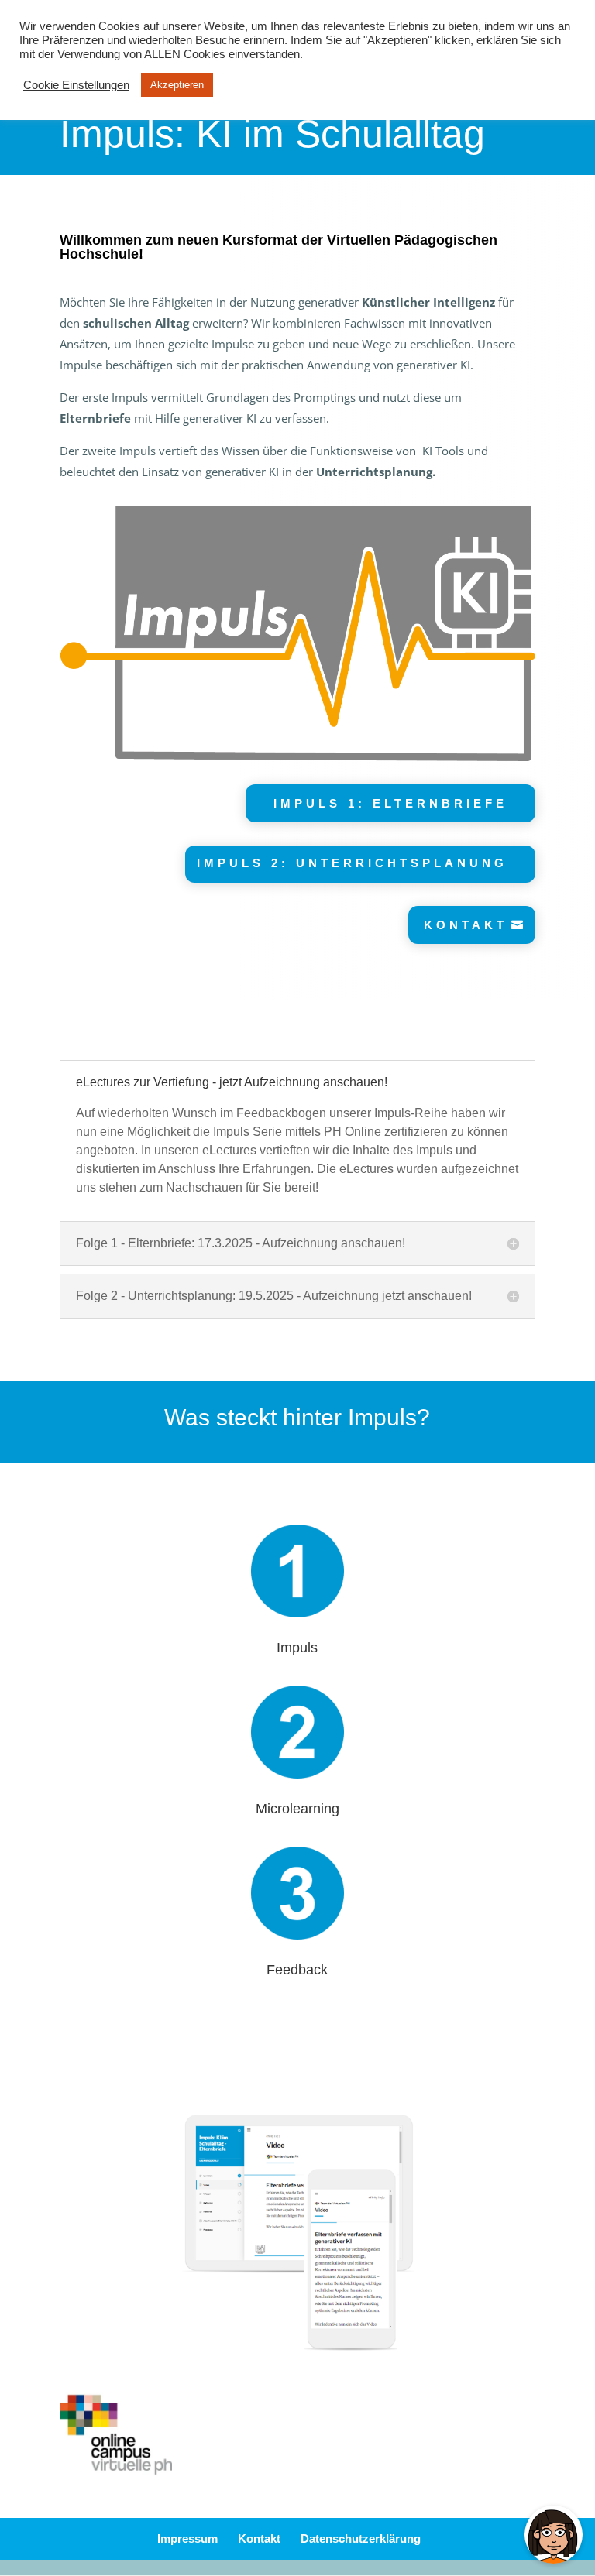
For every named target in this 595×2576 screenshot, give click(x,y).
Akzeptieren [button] (177, 85)
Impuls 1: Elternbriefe (390, 803)
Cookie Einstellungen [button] (76, 85)
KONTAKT (466, 925)
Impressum (187, 2538)
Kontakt (259, 2538)
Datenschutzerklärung (361, 2538)
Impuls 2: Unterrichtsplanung (352, 863)
